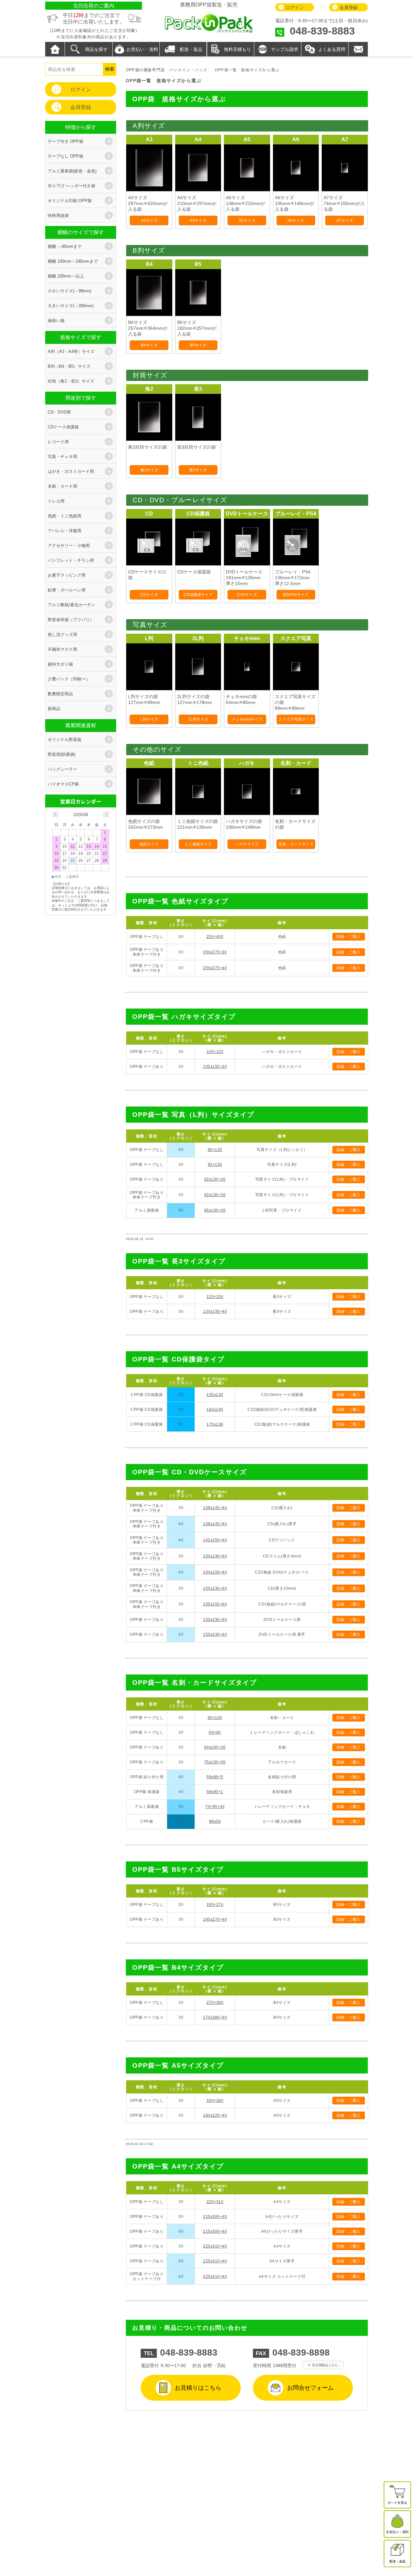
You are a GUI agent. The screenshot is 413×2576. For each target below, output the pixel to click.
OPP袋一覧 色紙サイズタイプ (180, 901)
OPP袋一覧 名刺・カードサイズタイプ (195, 1683)
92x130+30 (215, 1179)
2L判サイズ (198, 719)
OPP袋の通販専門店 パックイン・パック (167, 70)
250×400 (215, 937)
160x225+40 (215, 2115)
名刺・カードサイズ (296, 844)
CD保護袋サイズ (198, 595)
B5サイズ (198, 345)
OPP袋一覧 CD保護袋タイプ (178, 1359)
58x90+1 (215, 1792)
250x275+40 (215, 968)
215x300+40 (215, 2217)
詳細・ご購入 (349, 937)
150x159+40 (215, 1572)
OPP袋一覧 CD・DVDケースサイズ (190, 1472)
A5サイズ (247, 220)
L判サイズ (149, 719)
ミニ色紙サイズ (198, 844)
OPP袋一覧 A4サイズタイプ (178, 2166)
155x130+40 (215, 1588)
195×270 (215, 1905)
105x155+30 (215, 1067)
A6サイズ (296, 220)
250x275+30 (215, 952)
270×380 (215, 2003)
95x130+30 (215, 1210)
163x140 (215, 1410)
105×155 (215, 1052)
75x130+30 (215, 1762)
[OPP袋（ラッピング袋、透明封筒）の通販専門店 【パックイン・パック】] (209, 32)
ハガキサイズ (247, 844)
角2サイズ (149, 470)
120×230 (215, 1297)
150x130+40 (215, 1556)
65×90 (215, 1732)
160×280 (215, 2101)
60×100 (215, 1718)
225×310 (215, 2202)
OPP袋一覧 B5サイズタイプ (178, 1869)
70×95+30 (215, 1807)
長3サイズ (198, 470)
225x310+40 (215, 2246)
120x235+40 (215, 1312)
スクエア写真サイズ (296, 719)
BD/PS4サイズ (296, 595)
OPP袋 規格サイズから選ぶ (179, 99)
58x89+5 (215, 1777)
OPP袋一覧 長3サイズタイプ (179, 1261)
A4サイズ (198, 220)
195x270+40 (215, 1919)
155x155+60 (215, 1604)
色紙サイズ (149, 844)
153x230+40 (215, 1620)
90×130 (215, 1150)
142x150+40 (215, 1540)
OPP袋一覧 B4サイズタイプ (178, 1967)
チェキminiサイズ (247, 719)
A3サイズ (149, 220)
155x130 (215, 1395)
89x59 (215, 1821)
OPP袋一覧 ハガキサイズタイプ (184, 1017)
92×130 (215, 1165)
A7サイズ (345, 220)
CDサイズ (149, 595)
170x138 (215, 1424)
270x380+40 (215, 2017)
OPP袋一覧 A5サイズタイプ (178, 2065)
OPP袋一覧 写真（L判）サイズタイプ (193, 1115)
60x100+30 (215, 1747)
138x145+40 (215, 1508)
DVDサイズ (247, 595)
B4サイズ (149, 345)
